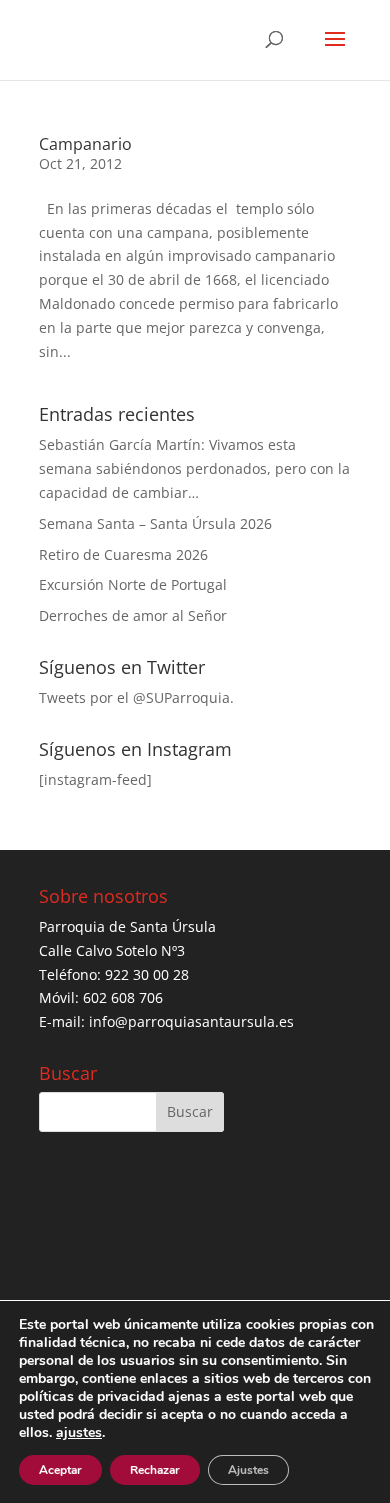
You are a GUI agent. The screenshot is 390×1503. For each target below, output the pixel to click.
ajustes (79, 1433)
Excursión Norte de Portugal (133, 584)
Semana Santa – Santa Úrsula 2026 (155, 523)
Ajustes (248, 1470)
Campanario (85, 144)
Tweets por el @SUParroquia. (136, 697)
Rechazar (155, 1470)
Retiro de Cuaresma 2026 (123, 554)
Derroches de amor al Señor (133, 615)
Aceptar (60, 1470)
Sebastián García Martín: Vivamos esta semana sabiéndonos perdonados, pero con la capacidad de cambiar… (194, 468)
